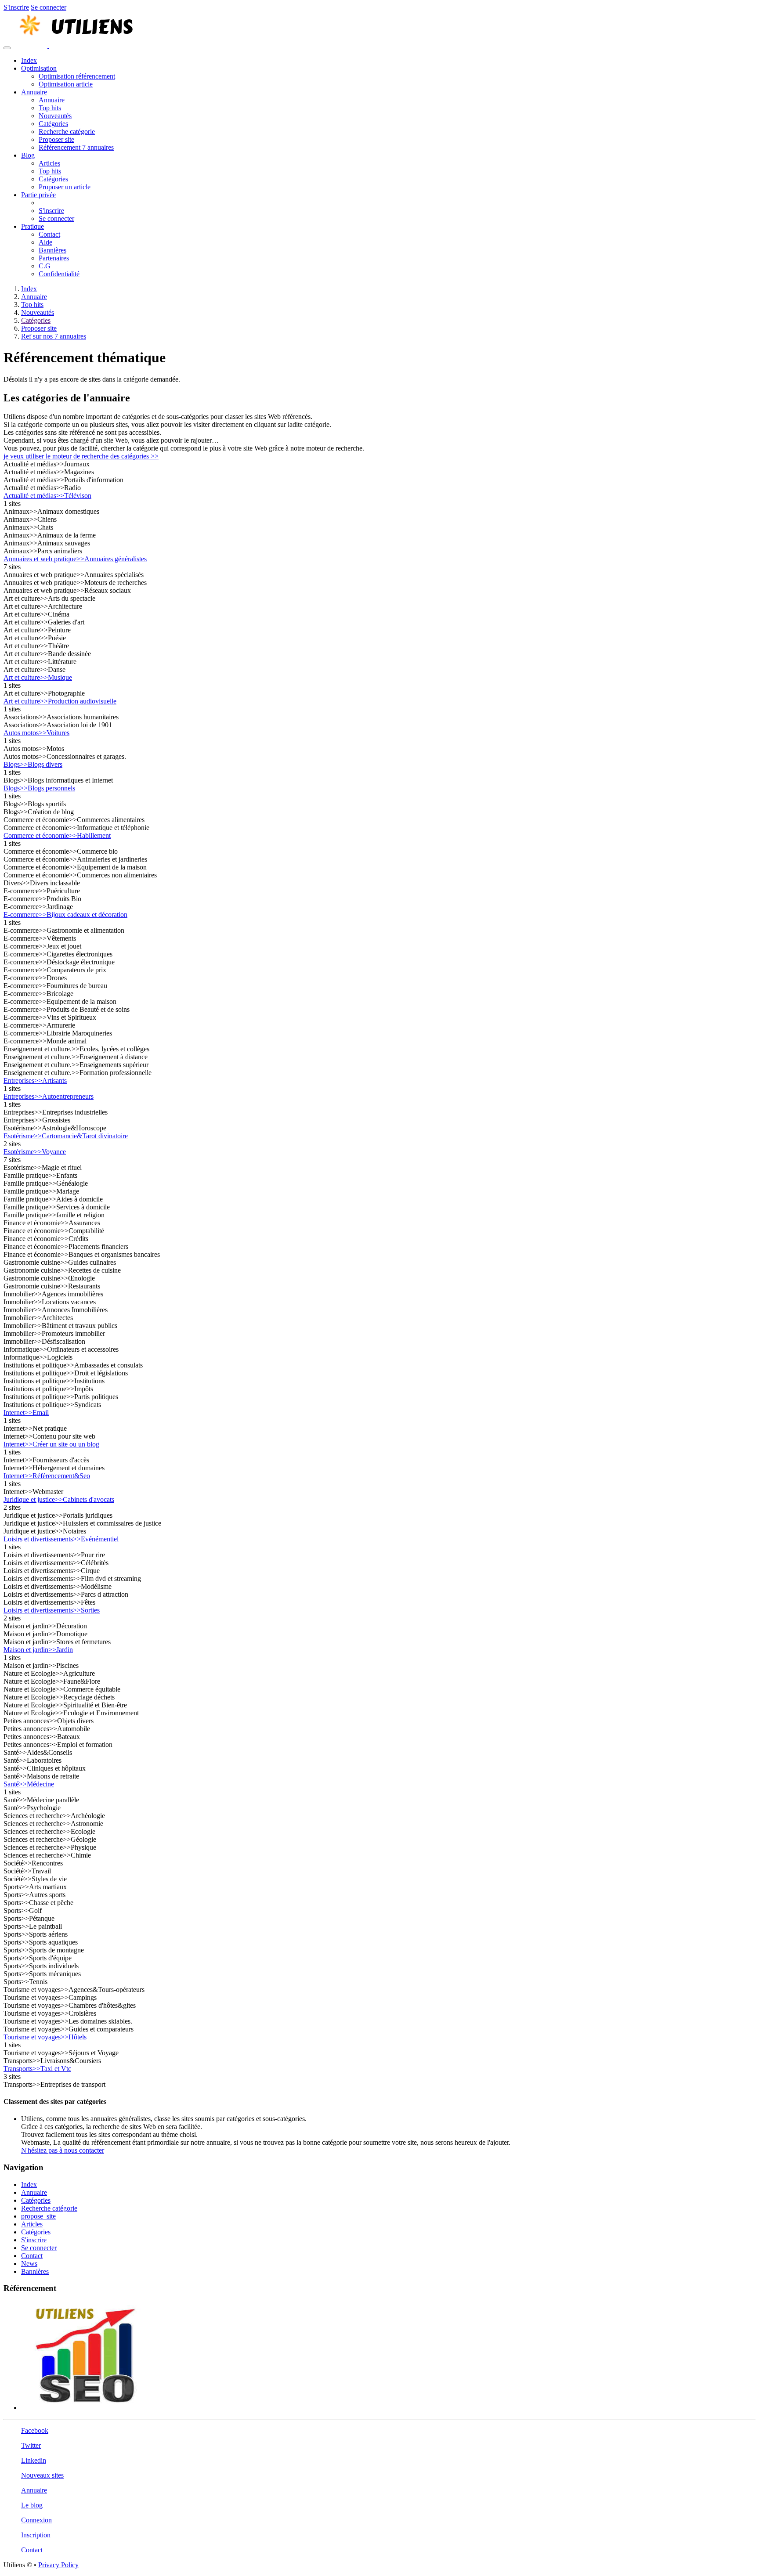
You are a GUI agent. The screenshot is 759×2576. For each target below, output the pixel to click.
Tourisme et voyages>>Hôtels (45, 2037)
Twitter (31, 2445)
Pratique (33, 226)
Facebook (35, 2430)
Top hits (50, 108)
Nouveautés (55, 116)
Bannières (52, 250)
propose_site (38, 2216)
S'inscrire (16, 7)
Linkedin (34, 2460)
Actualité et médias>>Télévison (47, 496)
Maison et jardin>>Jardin (38, 1650)
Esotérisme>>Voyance (35, 1152)
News (29, 2264)
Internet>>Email (26, 1412)
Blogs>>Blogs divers (33, 764)
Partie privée (38, 195)
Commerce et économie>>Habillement (57, 835)
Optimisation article (66, 84)
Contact (49, 234)
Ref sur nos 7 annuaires (54, 336)
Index (29, 60)
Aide (45, 242)
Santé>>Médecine (29, 1784)
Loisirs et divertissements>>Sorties (52, 1610)
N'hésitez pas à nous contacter (63, 2150)
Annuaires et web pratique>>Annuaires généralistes (75, 559)
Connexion (36, 2520)
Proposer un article (65, 187)
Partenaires (54, 258)
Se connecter (49, 7)
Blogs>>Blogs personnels (39, 788)
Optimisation (39, 68)
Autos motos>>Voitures (36, 733)
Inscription (36, 2535)
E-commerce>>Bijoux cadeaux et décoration (65, 915)
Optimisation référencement (77, 76)
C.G (45, 266)
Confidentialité (59, 274)
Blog (28, 155)
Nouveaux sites (42, 2475)
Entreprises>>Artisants (35, 1081)
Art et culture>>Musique (38, 677)
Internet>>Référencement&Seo (47, 1476)
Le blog (32, 2505)
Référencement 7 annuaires (76, 147)
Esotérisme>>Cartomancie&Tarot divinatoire (66, 1136)
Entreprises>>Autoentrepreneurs (49, 1096)
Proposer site (56, 139)
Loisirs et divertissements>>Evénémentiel (61, 1539)
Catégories (53, 124)
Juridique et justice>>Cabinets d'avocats (59, 1499)
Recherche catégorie (67, 132)
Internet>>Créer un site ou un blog (51, 1444)
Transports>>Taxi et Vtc (37, 2069)
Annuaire (34, 92)
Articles (49, 163)
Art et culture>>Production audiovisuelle (60, 701)
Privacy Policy (58, 2565)
